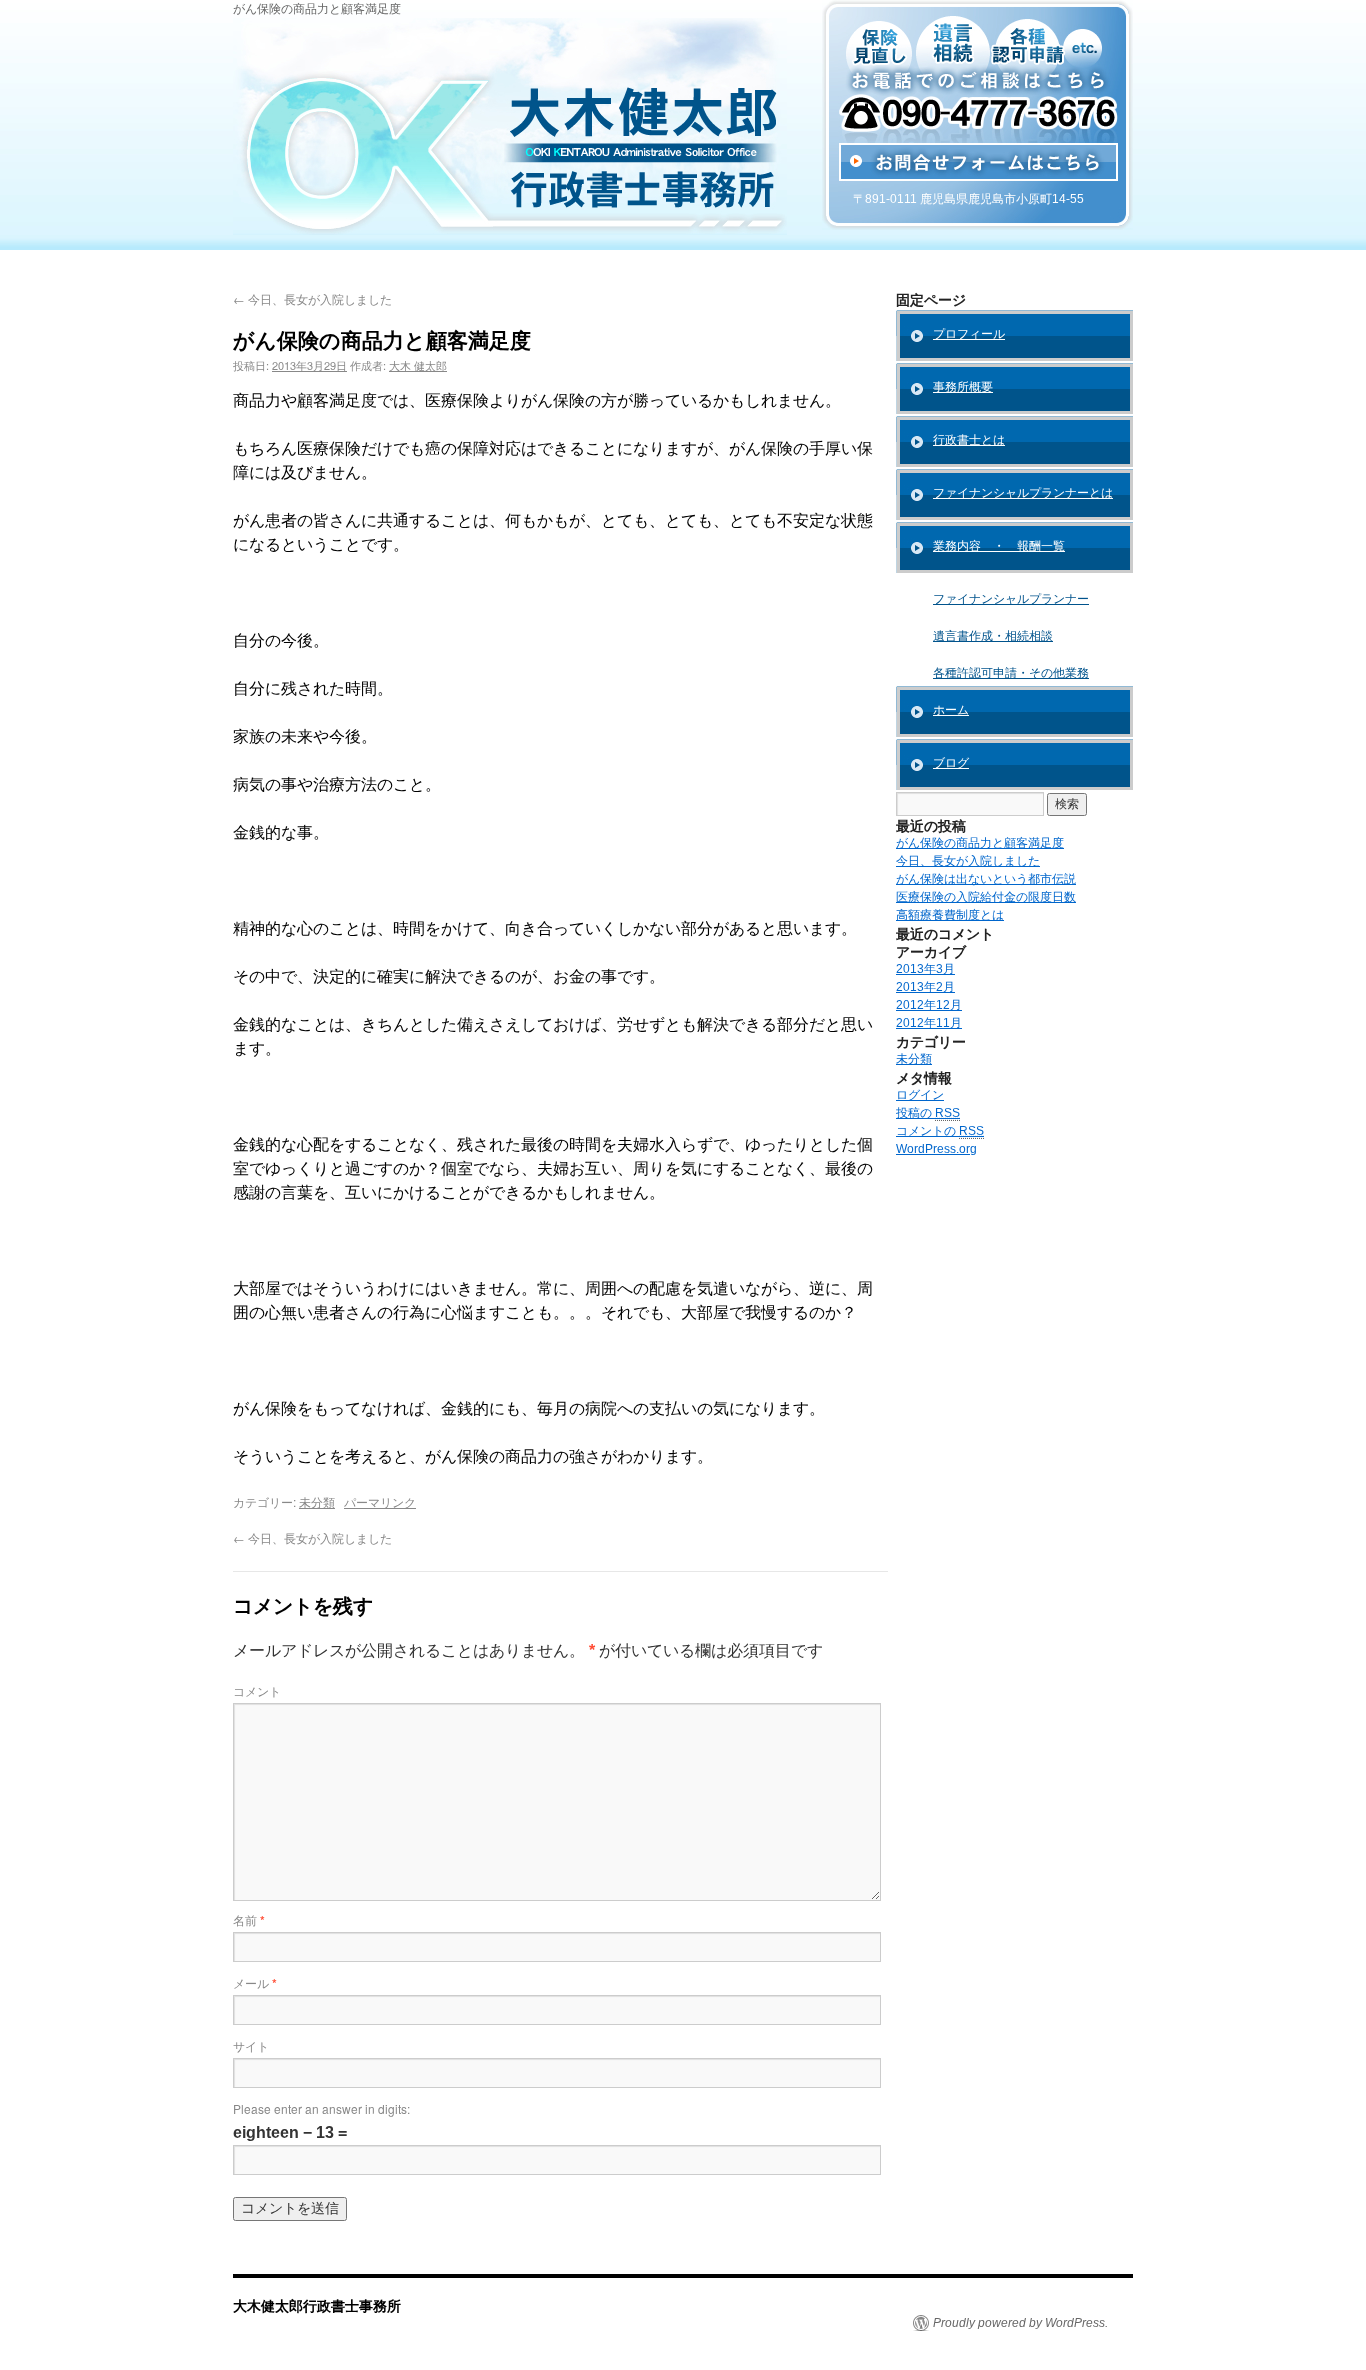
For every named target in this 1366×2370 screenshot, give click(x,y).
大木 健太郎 (418, 365)
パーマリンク (380, 1501)
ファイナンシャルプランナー (1011, 599)
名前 (249, 1919)
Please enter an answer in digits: (321, 2108)
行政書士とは (969, 440)
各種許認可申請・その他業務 (1011, 673)
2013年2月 (925, 987)
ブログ (951, 763)
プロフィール (969, 334)
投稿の (928, 1113)
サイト (251, 2045)
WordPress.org (936, 1149)
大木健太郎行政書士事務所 (317, 2305)
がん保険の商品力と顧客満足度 (980, 843)
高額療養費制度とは (950, 915)
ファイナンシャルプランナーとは (1023, 493)
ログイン (920, 1095)
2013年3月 (925, 969)
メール (255, 1982)
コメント (257, 1690)
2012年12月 (929, 1005)
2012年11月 (929, 1023)
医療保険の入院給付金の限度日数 (986, 897)
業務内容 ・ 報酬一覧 (999, 546)
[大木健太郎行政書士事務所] (510, 231)
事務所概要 (963, 387)
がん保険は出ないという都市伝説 (986, 879)
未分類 (317, 1501)
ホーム (951, 710)
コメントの (940, 1131)
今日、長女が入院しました (312, 298)
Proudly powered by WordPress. (1020, 2323)
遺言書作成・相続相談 (993, 636)
